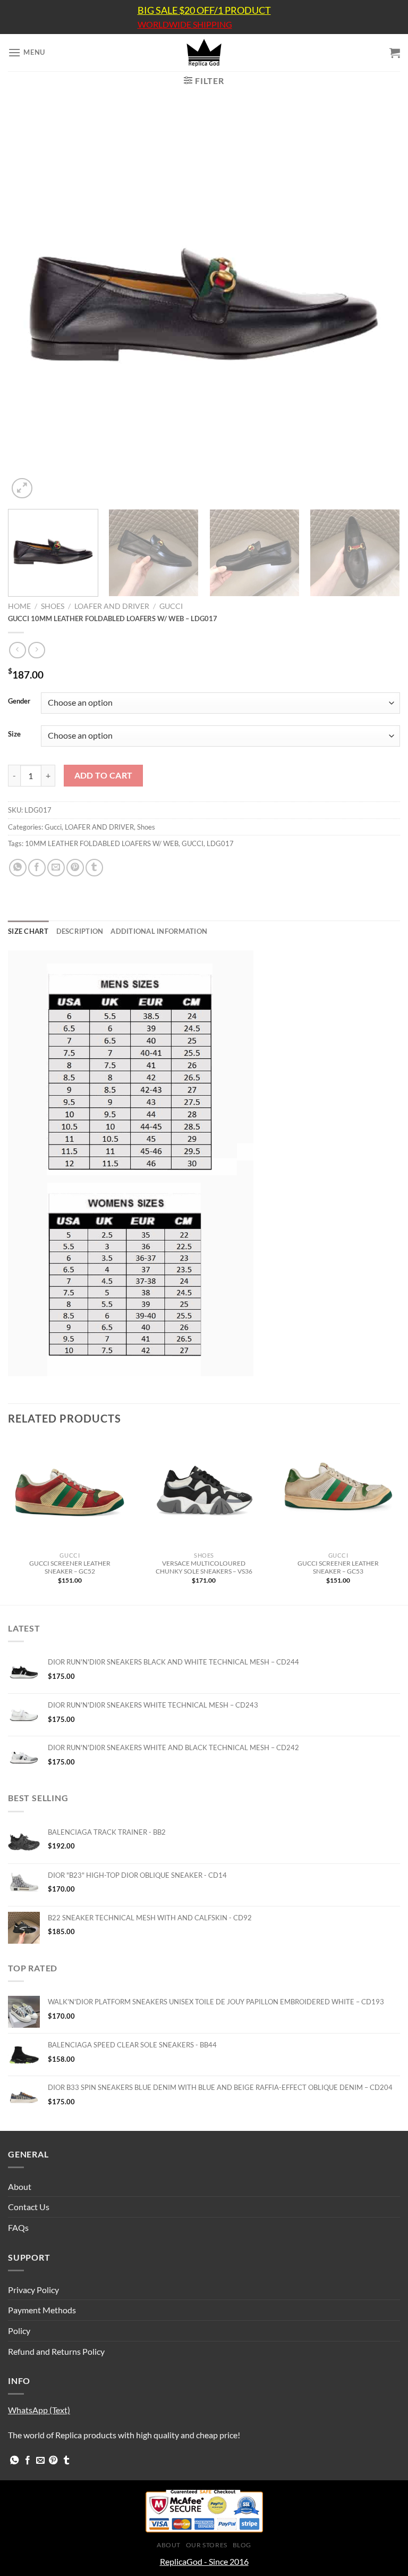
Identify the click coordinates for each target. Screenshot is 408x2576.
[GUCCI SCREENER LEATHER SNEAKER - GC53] (338, 1492)
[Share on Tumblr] (94, 868)
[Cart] (395, 53)
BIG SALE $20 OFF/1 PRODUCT (204, 10)
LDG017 (220, 843)
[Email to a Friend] (56, 868)
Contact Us (29, 2207)
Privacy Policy (33, 2290)
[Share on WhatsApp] (18, 868)
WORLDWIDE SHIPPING (185, 24)
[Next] (379, 305)
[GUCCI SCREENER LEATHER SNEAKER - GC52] (70, 1492)
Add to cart (104, 775)
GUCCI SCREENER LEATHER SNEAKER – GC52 (70, 1567)
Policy (19, 2331)
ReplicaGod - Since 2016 (204, 2561)
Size (14, 734)
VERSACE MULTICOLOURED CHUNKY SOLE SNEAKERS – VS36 (204, 1567)
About (20, 2186)
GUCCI (193, 843)
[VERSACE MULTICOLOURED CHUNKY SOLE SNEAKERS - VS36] (204, 1492)
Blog (242, 2545)
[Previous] (29, 305)
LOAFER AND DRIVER (112, 606)
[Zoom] (22, 488)
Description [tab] (80, 931)
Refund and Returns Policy (56, 2351)
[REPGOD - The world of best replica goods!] (204, 53)
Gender (19, 701)
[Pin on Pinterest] (75, 868)
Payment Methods (42, 2310)
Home (19, 606)
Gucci (171, 606)
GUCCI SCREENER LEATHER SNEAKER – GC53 (338, 1567)
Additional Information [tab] (159, 931)
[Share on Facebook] (37, 868)
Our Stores (207, 2545)
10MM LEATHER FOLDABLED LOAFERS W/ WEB (102, 843)
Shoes (53, 606)
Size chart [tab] (28, 931)
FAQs (18, 2227)
